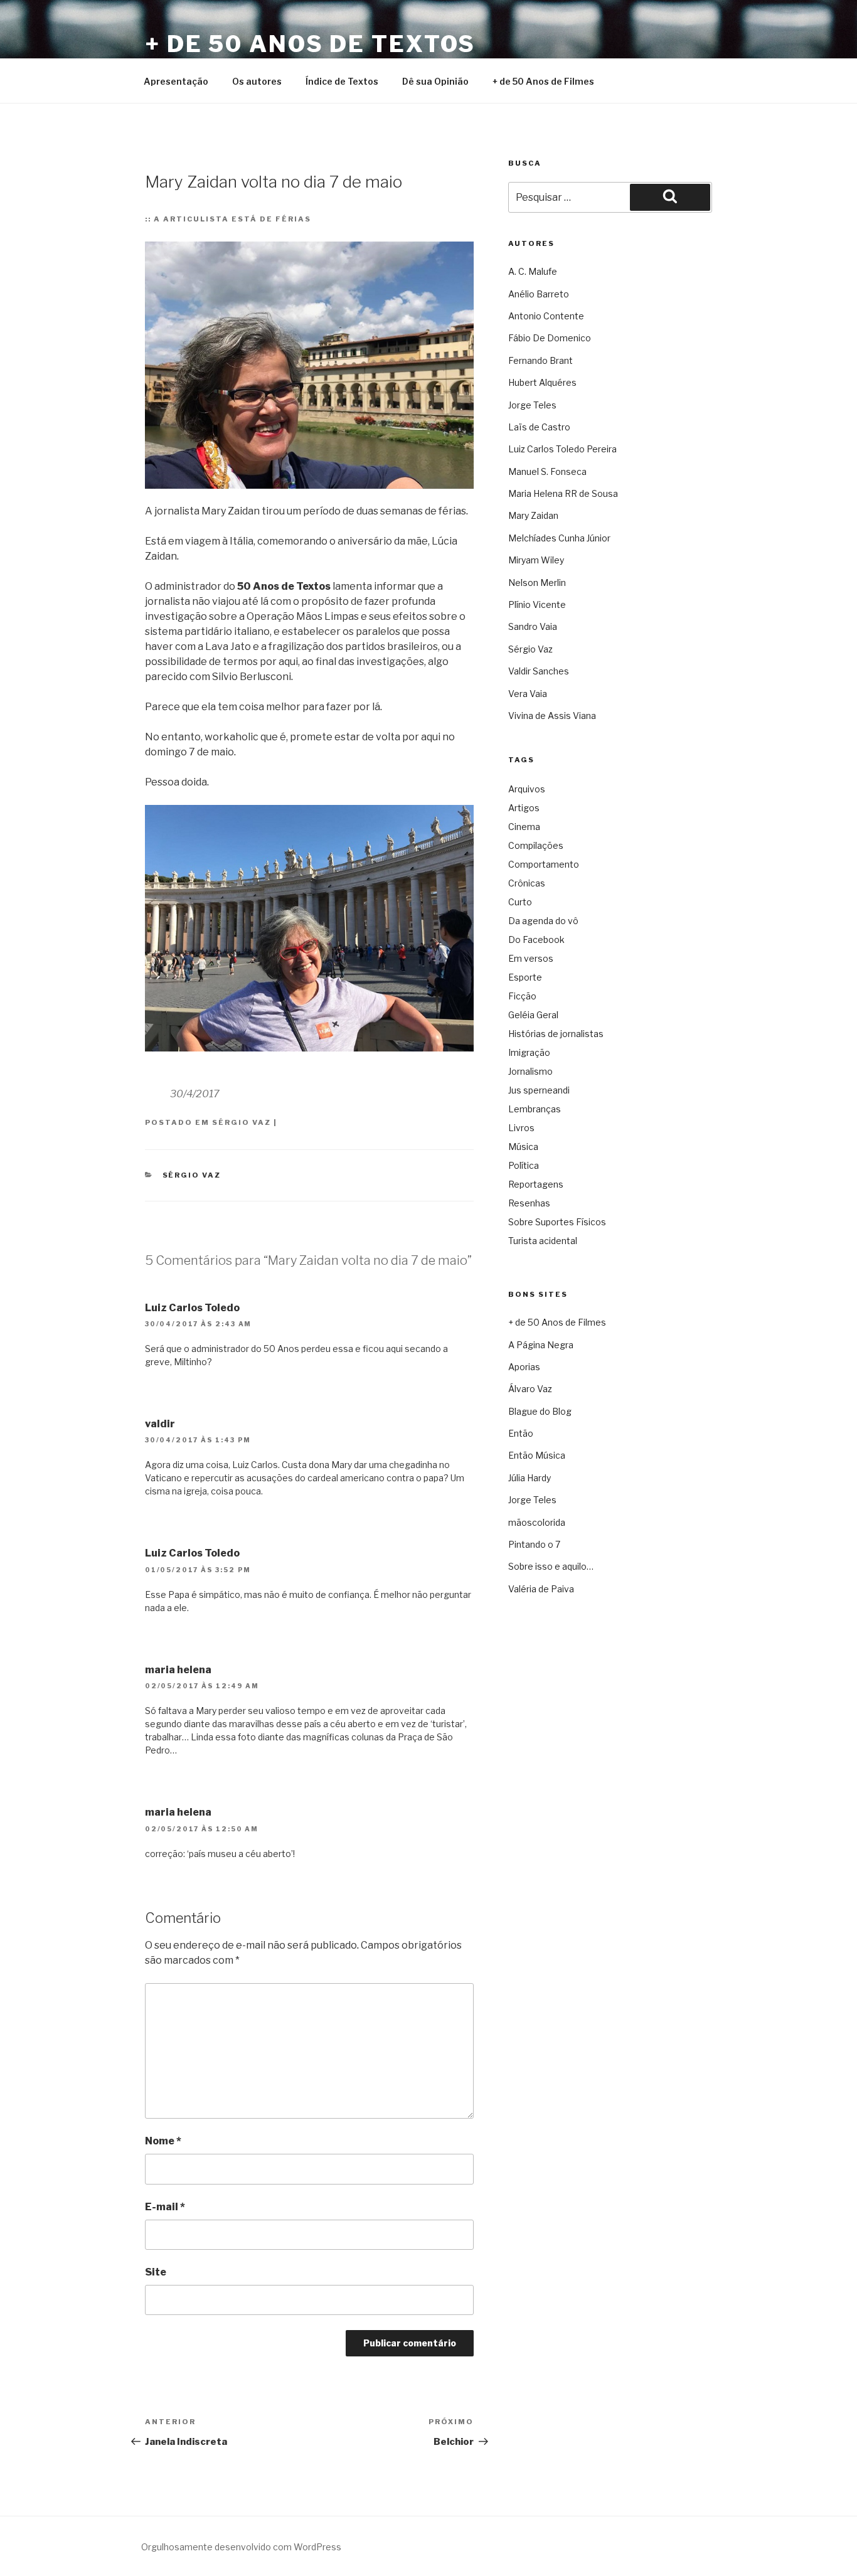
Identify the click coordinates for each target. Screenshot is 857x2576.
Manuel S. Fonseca (547, 471)
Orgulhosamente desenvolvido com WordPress (241, 2547)
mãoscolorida (537, 1522)
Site (156, 2272)
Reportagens (536, 1184)
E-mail (165, 2207)
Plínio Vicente (537, 604)
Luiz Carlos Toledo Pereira (562, 449)
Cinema (524, 827)
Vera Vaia (528, 694)
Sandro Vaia (533, 626)
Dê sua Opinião (435, 81)
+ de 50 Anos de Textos (310, 44)
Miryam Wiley (536, 560)
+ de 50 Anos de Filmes (543, 81)
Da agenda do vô (543, 921)
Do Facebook (536, 939)
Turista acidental (543, 1241)
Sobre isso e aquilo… (551, 1566)
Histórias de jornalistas (556, 1034)
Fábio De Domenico (550, 338)
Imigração (529, 1052)
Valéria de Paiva (541, 1589)
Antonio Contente (546, 316)
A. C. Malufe (533, 271)
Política (524, 1165)
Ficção (522, 996)
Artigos (524, 808)
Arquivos (527, 789)
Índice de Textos (342, 81)
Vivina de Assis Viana (552, 716)
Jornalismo (530, 1071)
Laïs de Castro (539, 427)
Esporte (525, 977)
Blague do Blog (540, 1411)
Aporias (524, 1367)
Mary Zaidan (533, 515)
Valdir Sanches (539, 671)
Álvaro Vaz (530, 1389)
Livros (521, 1128)
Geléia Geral (533, 1015)
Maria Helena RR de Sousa (563, 493)
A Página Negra (541, 1345)
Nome (163, 2141)
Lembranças (535, 1109)
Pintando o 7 (534, 1544)
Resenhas (529, 1203)
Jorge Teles (532, 405)
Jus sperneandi (539, 1090)
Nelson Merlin (537, 583)
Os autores (257, 81)
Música (523, 1147)
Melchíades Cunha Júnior (559, 538)
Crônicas (527, 883)
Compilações (536, 845)
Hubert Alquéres (542, 382)
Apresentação (176, 81)
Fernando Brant (540, 360)
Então (521, 1433)
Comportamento (544, 864)
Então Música (537, 1455)
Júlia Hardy (530, 1478)
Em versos (531, 958)
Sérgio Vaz (242, 1122)
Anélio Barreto (539, 294)
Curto (520, 902)
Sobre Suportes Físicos (557, 1222)
